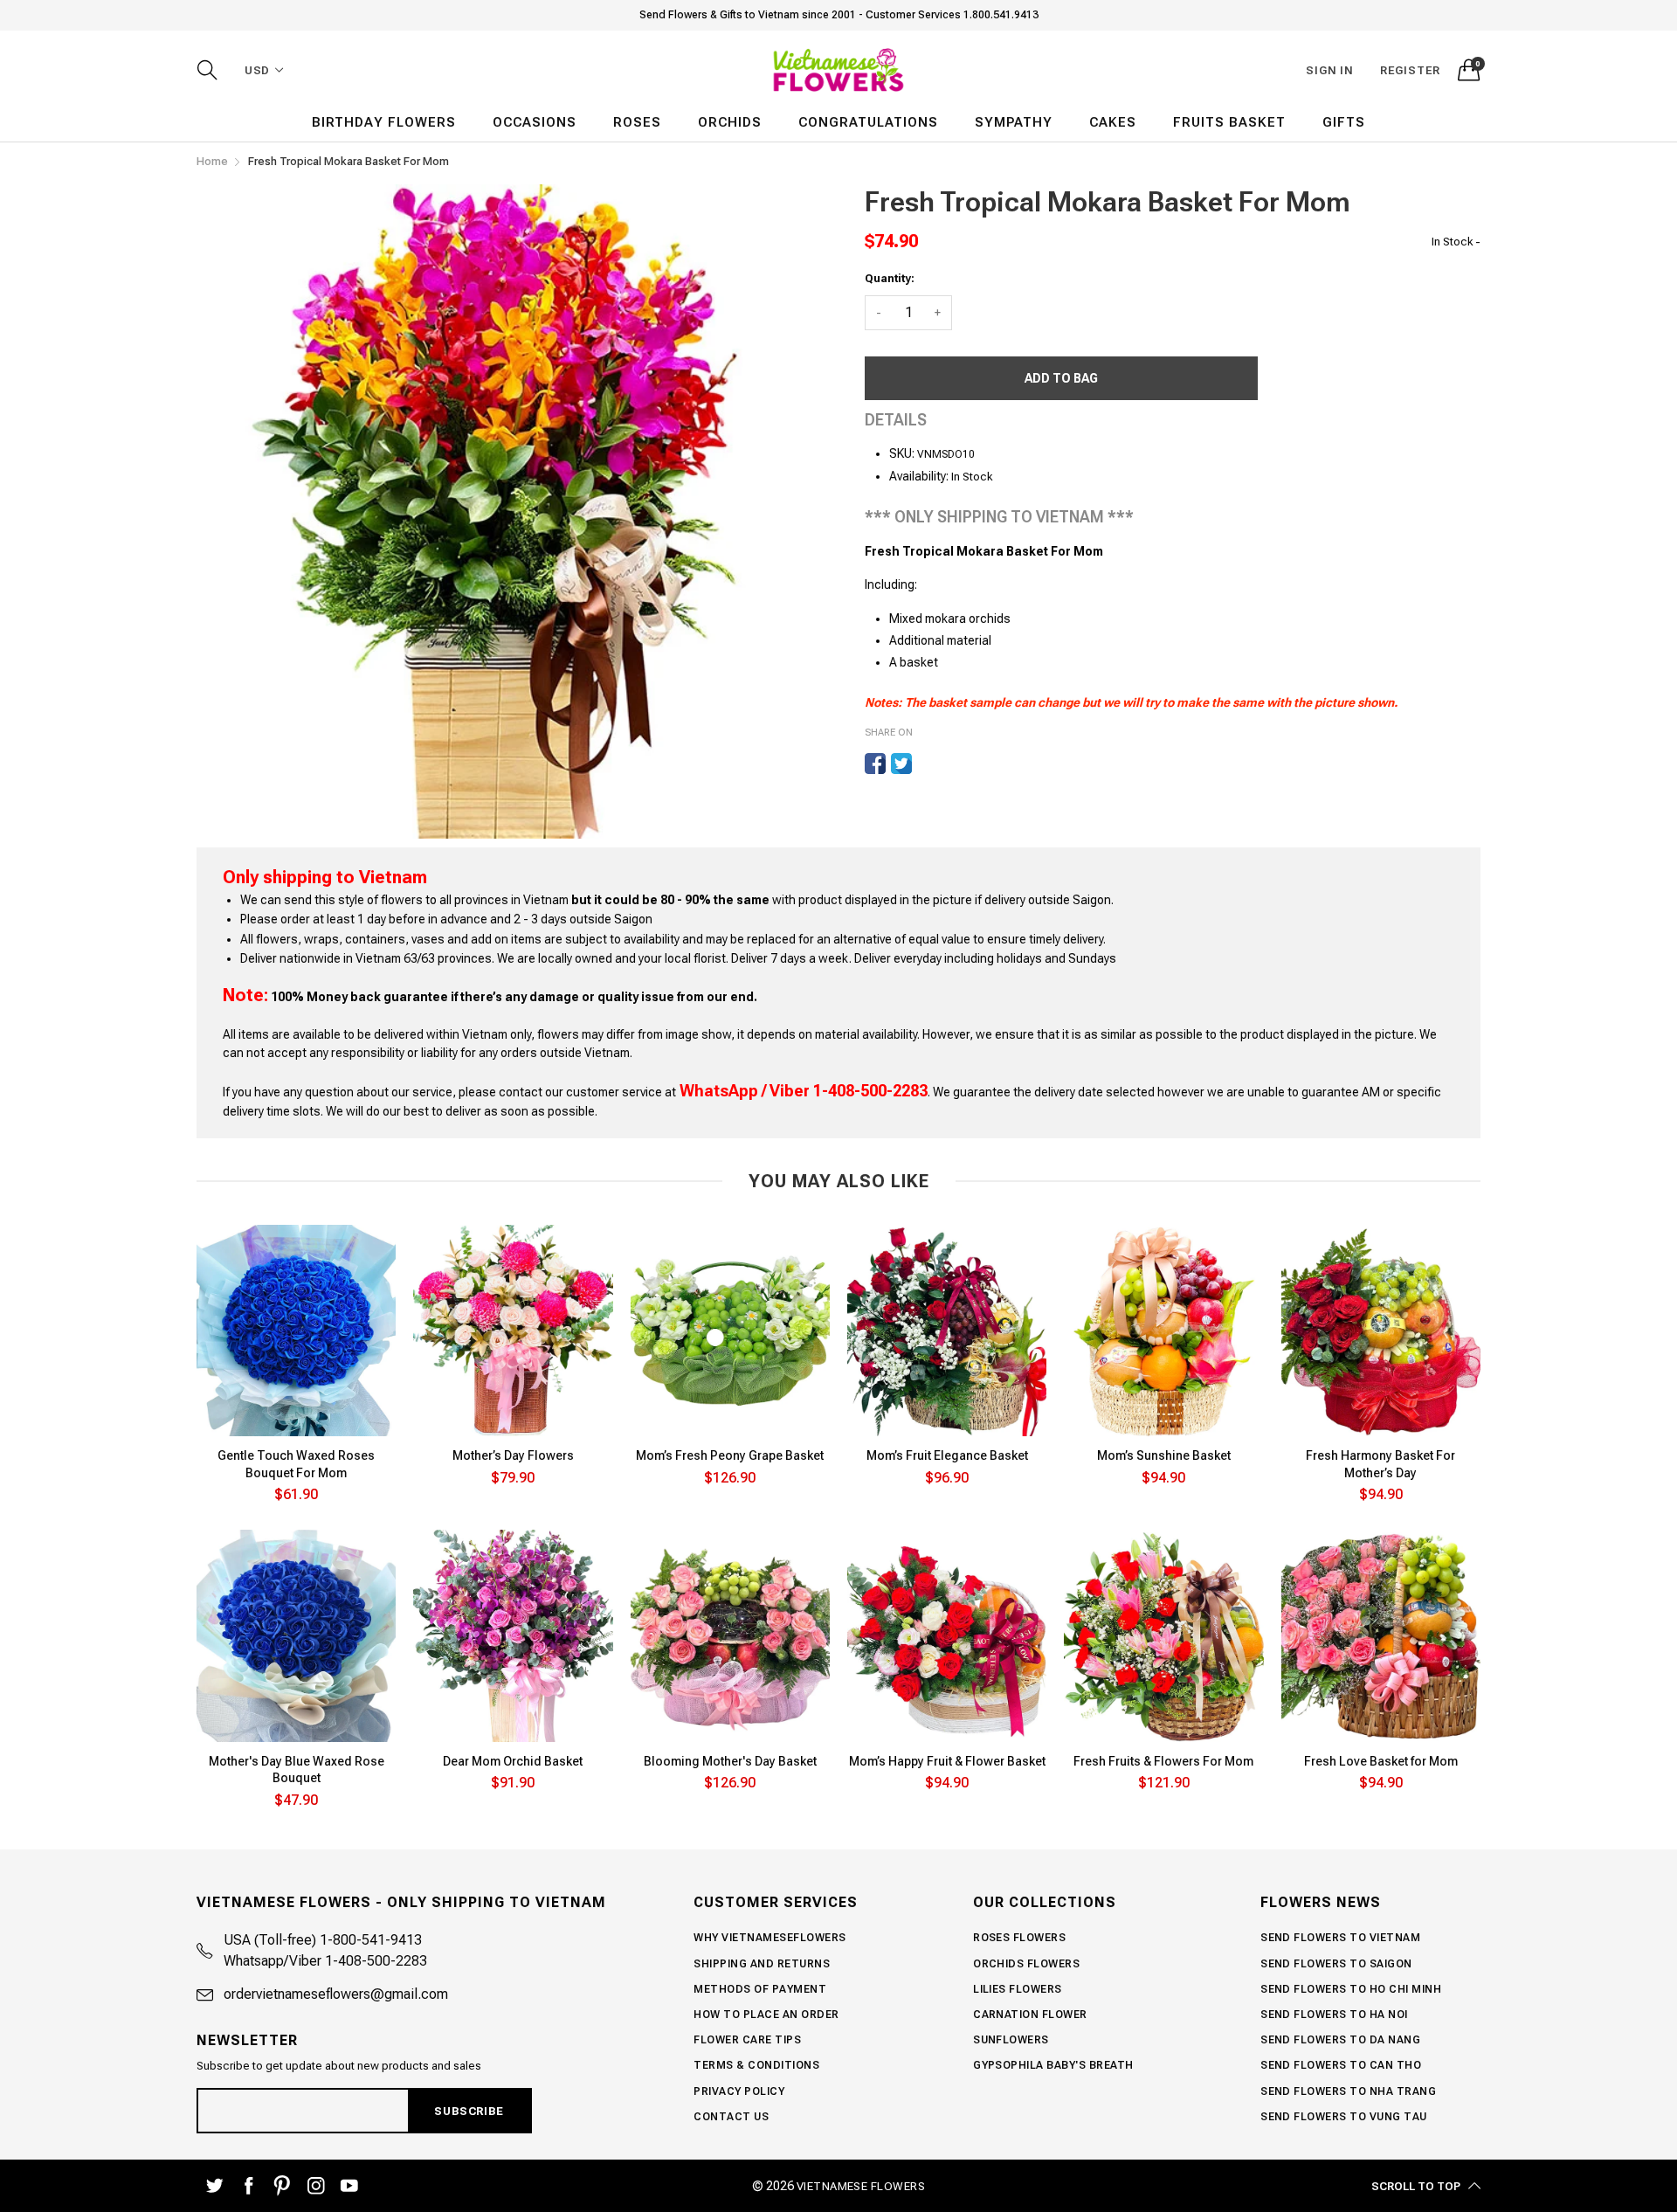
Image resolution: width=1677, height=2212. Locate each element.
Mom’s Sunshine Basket (1164, 1455)
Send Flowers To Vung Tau (1344, 2117)
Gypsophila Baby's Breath (1053, 2065)
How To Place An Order (766, 2015)
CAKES (1113, 122)
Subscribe (469, 2111)
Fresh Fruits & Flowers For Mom (1163, 1761)
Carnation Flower (1030, 2015)
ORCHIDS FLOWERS (1026, 1964)
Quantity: (890, 278)
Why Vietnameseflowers (769, 1938)
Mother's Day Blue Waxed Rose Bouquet (297, 1770)
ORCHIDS (730, 122)
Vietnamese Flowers (861, 2186)
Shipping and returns (762, 1964)
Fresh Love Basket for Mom (1381, 1761)
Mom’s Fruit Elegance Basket (947, 1455)
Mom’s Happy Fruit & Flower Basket (947, 1761)
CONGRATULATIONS (868, 122)
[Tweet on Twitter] (901, 764)
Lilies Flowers (1018, 1989)
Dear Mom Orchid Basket (513, 1761)
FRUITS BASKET (1229, 122)
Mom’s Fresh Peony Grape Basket (730, 1455)
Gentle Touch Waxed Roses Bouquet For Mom (296, 1464)
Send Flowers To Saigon (1336, 1964)
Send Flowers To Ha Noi (1334, 2015)
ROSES (637, 122)
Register (1410, 70)
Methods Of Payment (760, 1989)
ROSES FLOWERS (1019, 1938)
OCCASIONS (535, 122)
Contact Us (731, 2117)
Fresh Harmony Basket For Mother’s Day (1380, 1464)
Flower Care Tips (747, 2040)
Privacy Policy (739, 2091)
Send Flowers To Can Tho (1341, 2065)
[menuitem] (384, 123)
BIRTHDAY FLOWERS (384, 122)
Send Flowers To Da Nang (1340, 2040)
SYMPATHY (1014, 122)
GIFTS (1344, 122)
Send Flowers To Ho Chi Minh (1351, 1989)
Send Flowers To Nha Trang (1348, 2091)
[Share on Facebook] (875, 764)
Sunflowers (1011, 2040)
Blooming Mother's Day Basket (730, 1761)
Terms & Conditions (756, 2065)
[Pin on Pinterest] (928, 764)
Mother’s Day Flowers (513, 1455)
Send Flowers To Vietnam (1340, 1938)
